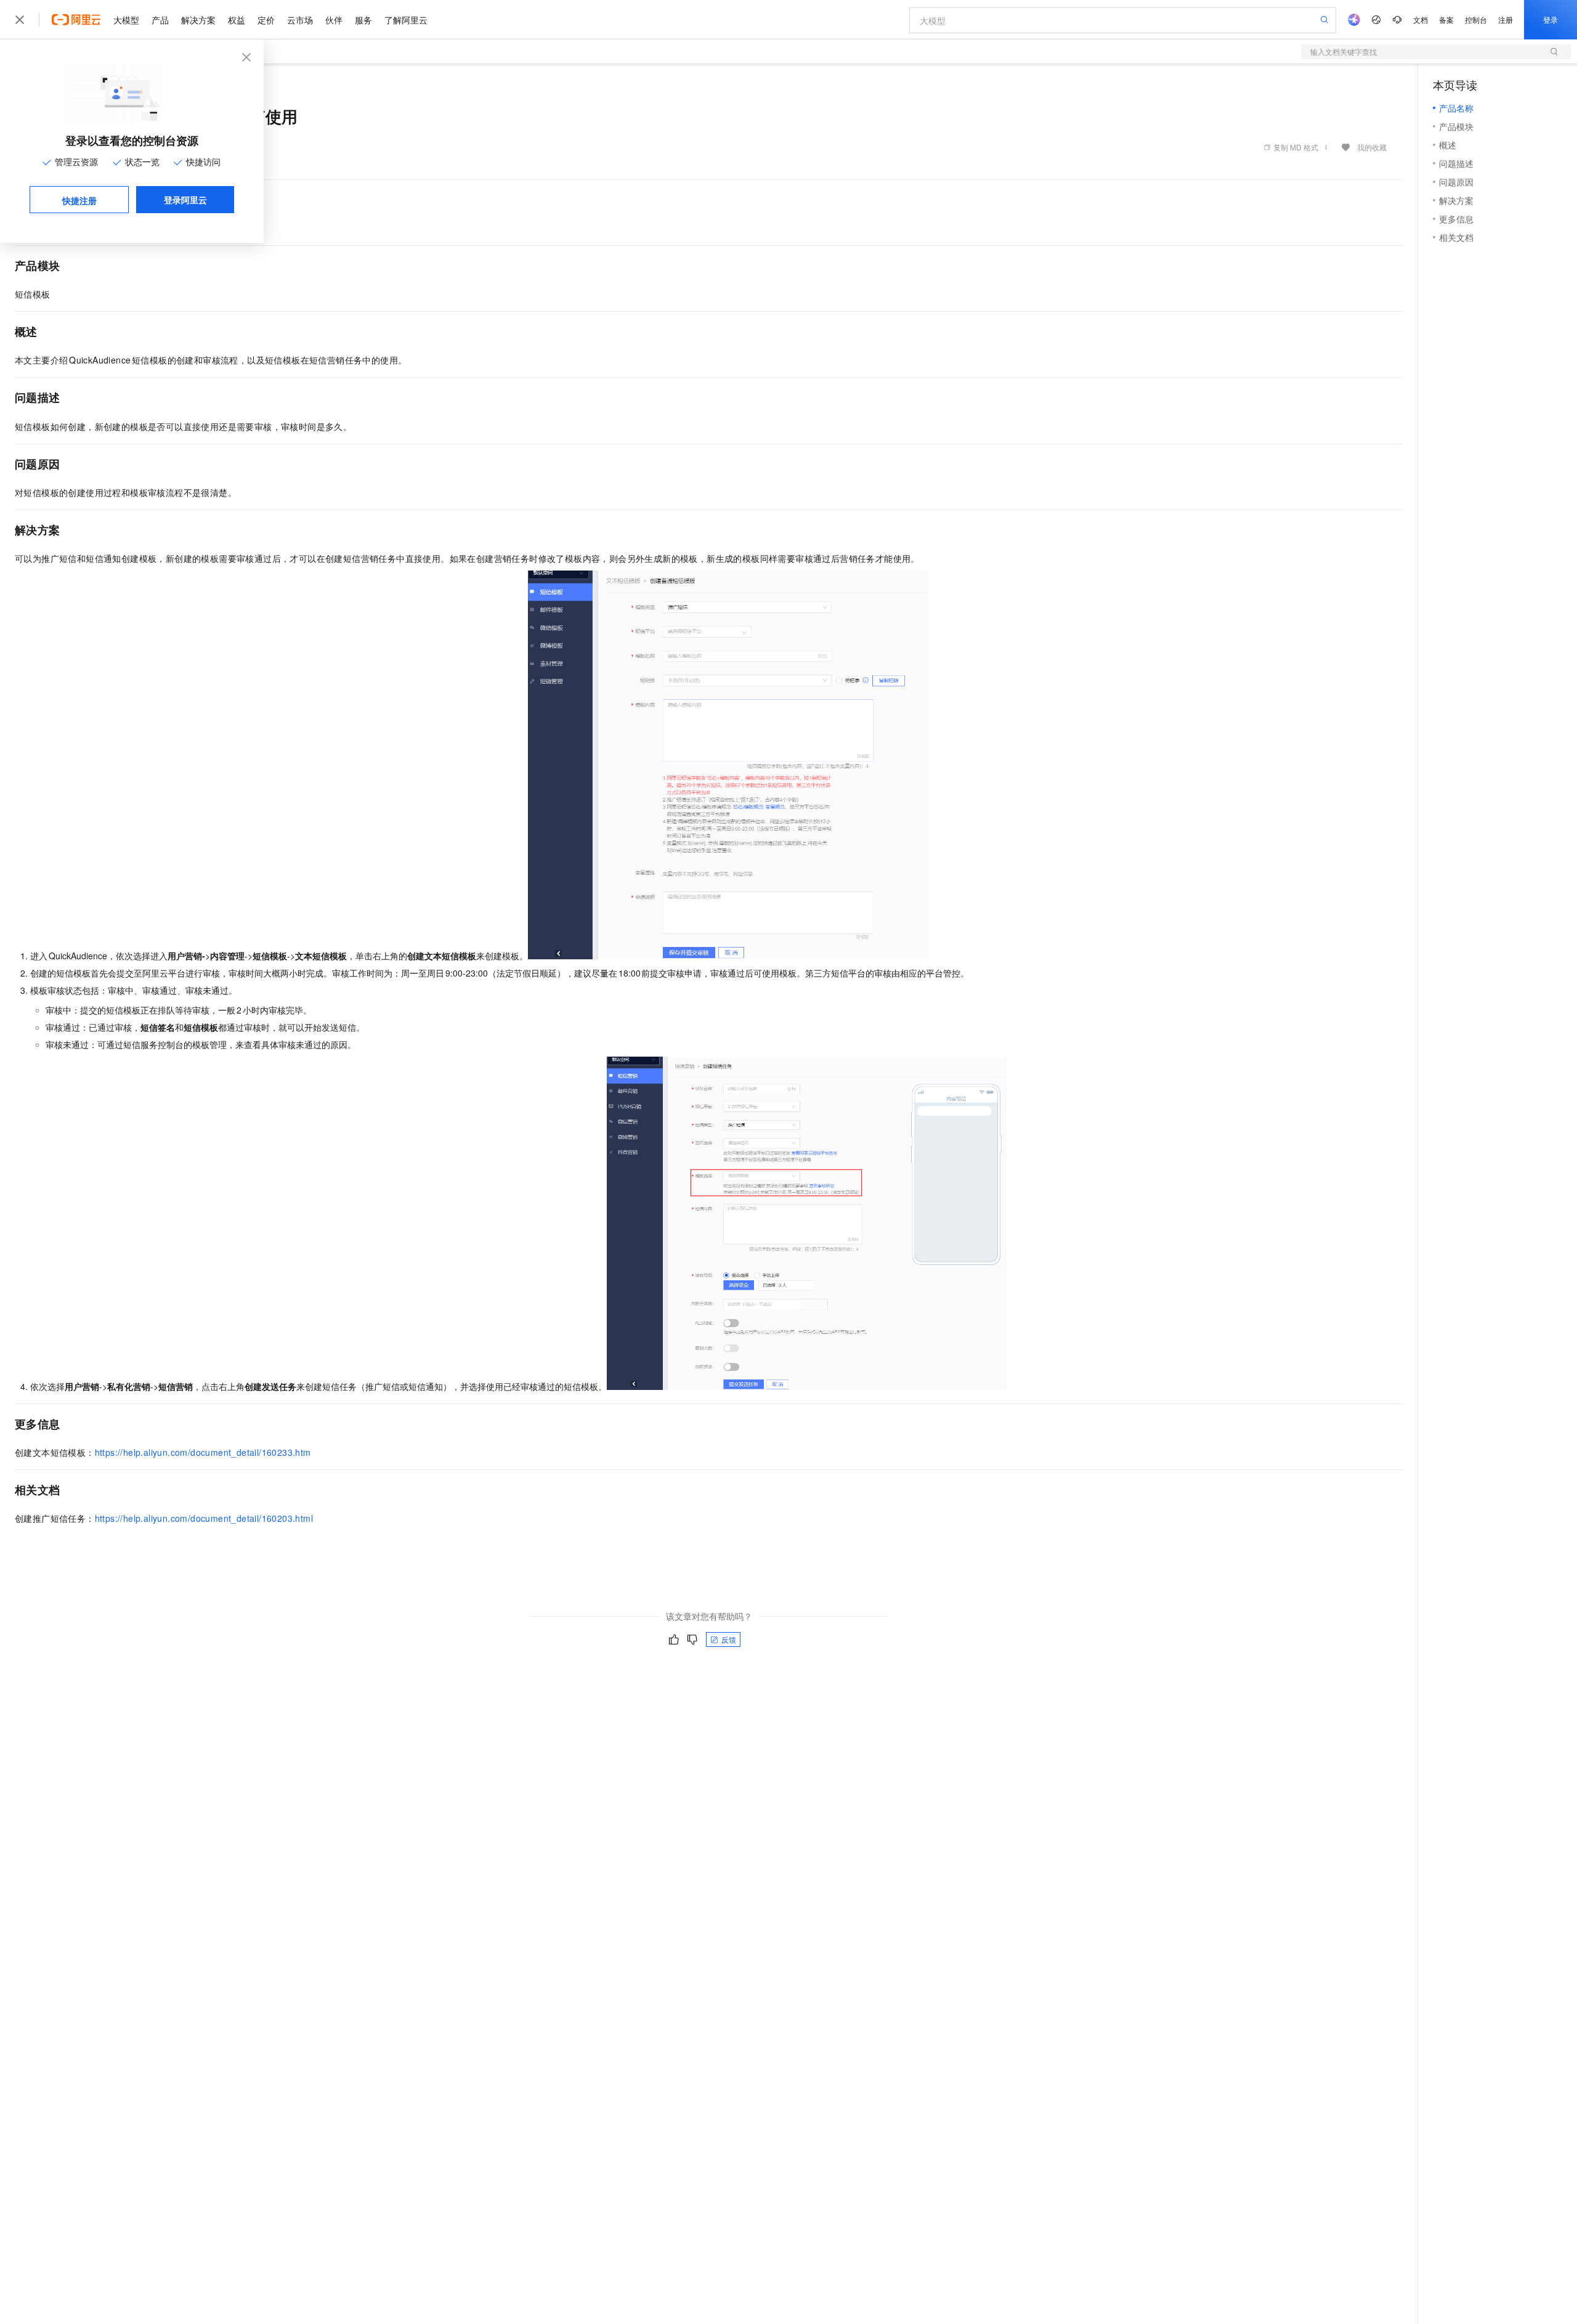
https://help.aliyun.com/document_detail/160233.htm (203, 1452)
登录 (1551, 19)
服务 (363, 20)
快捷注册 (79, 200)
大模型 (126, 20)
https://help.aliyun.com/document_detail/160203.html (204, 1518)
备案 (1446, 19)
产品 (160, 20)
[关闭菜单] (20, 20)
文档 (1421, 19)
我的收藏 (1372, 147)
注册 (1506, 19)
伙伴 (334, 20)
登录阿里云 (185, 200)
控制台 (1476, 19)
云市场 (300, 20)
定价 (266, 20)
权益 (237, 20)
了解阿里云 (406, 20)
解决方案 (198, 20)
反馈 (729, 1639)
